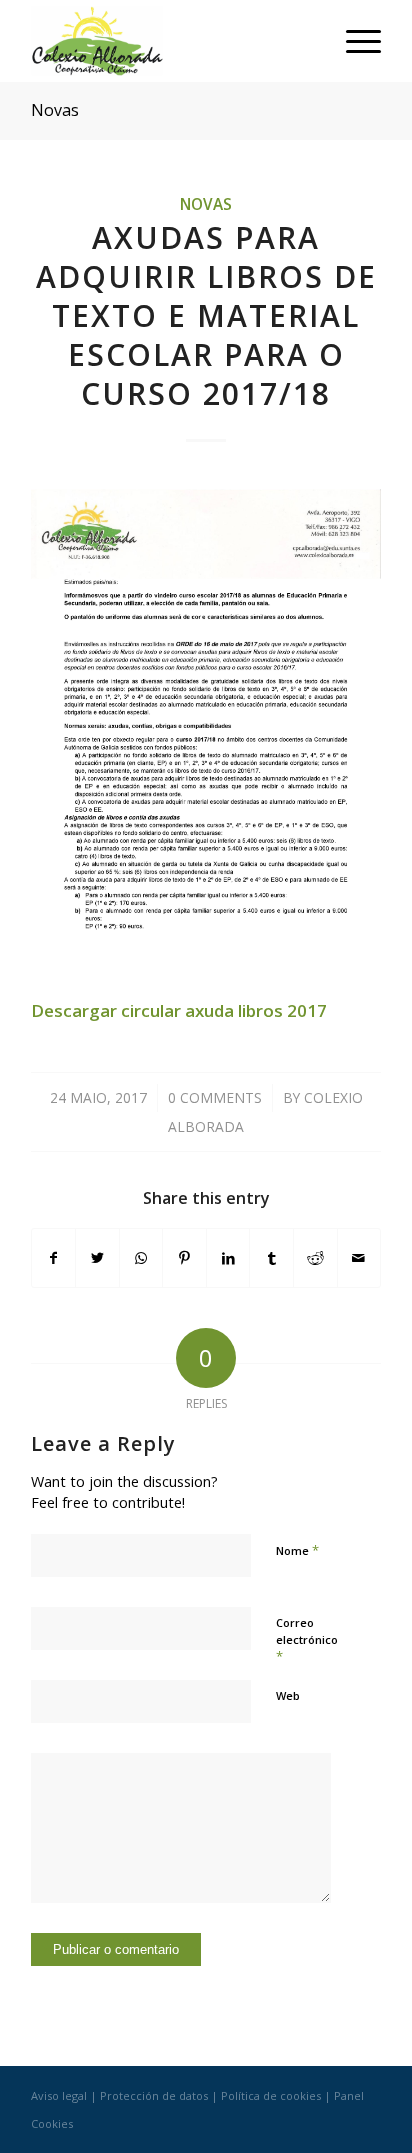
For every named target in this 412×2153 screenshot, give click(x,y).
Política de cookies (271, 2095)
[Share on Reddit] (315, 1258)
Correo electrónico (307, 1640)
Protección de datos (154, 2095)
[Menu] (353, 41)
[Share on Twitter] (97, 1258)
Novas (55, 110)
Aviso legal (59, 2095)
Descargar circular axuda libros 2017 (179, 1010)
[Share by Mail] (359, 1258)
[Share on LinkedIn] (228, 1258)
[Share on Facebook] (54, 1258)
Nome (297, 1550)
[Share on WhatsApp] (141, 1258)
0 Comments (215, 1097)
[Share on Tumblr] (271, 1258)
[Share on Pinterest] (184, 1258)
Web (288, 1695)
